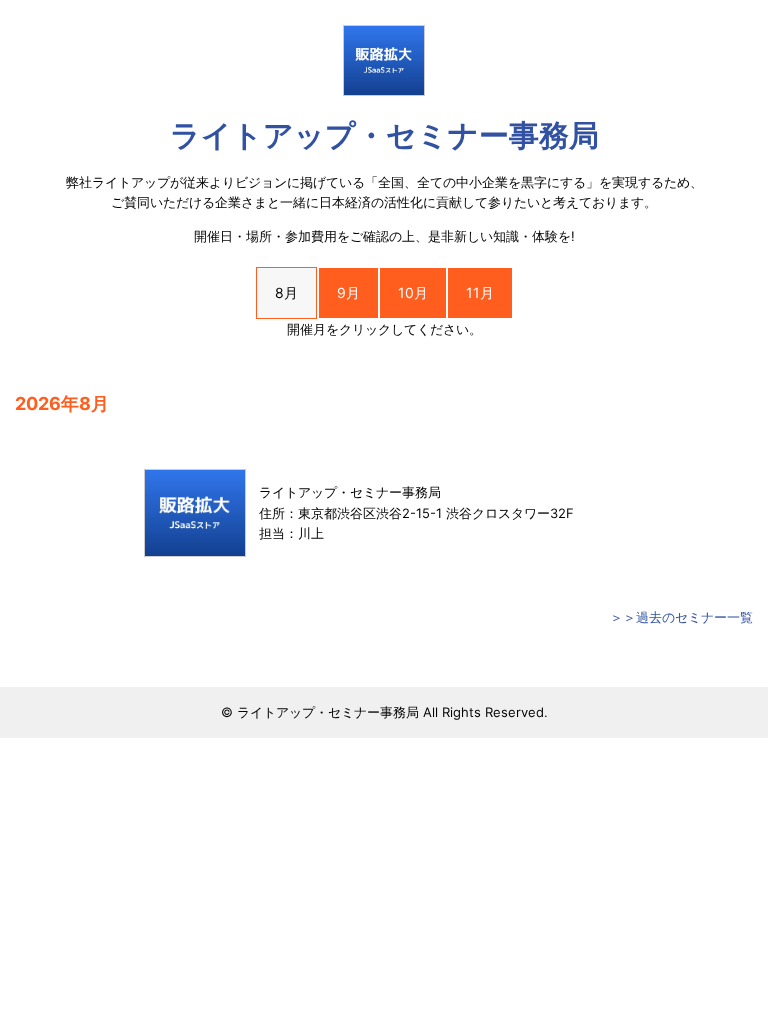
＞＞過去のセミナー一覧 (681, 617)
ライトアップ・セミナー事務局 (384, 135)
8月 (286, 292)
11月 (480, 292)
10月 (413, 292)
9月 (348, 292)
